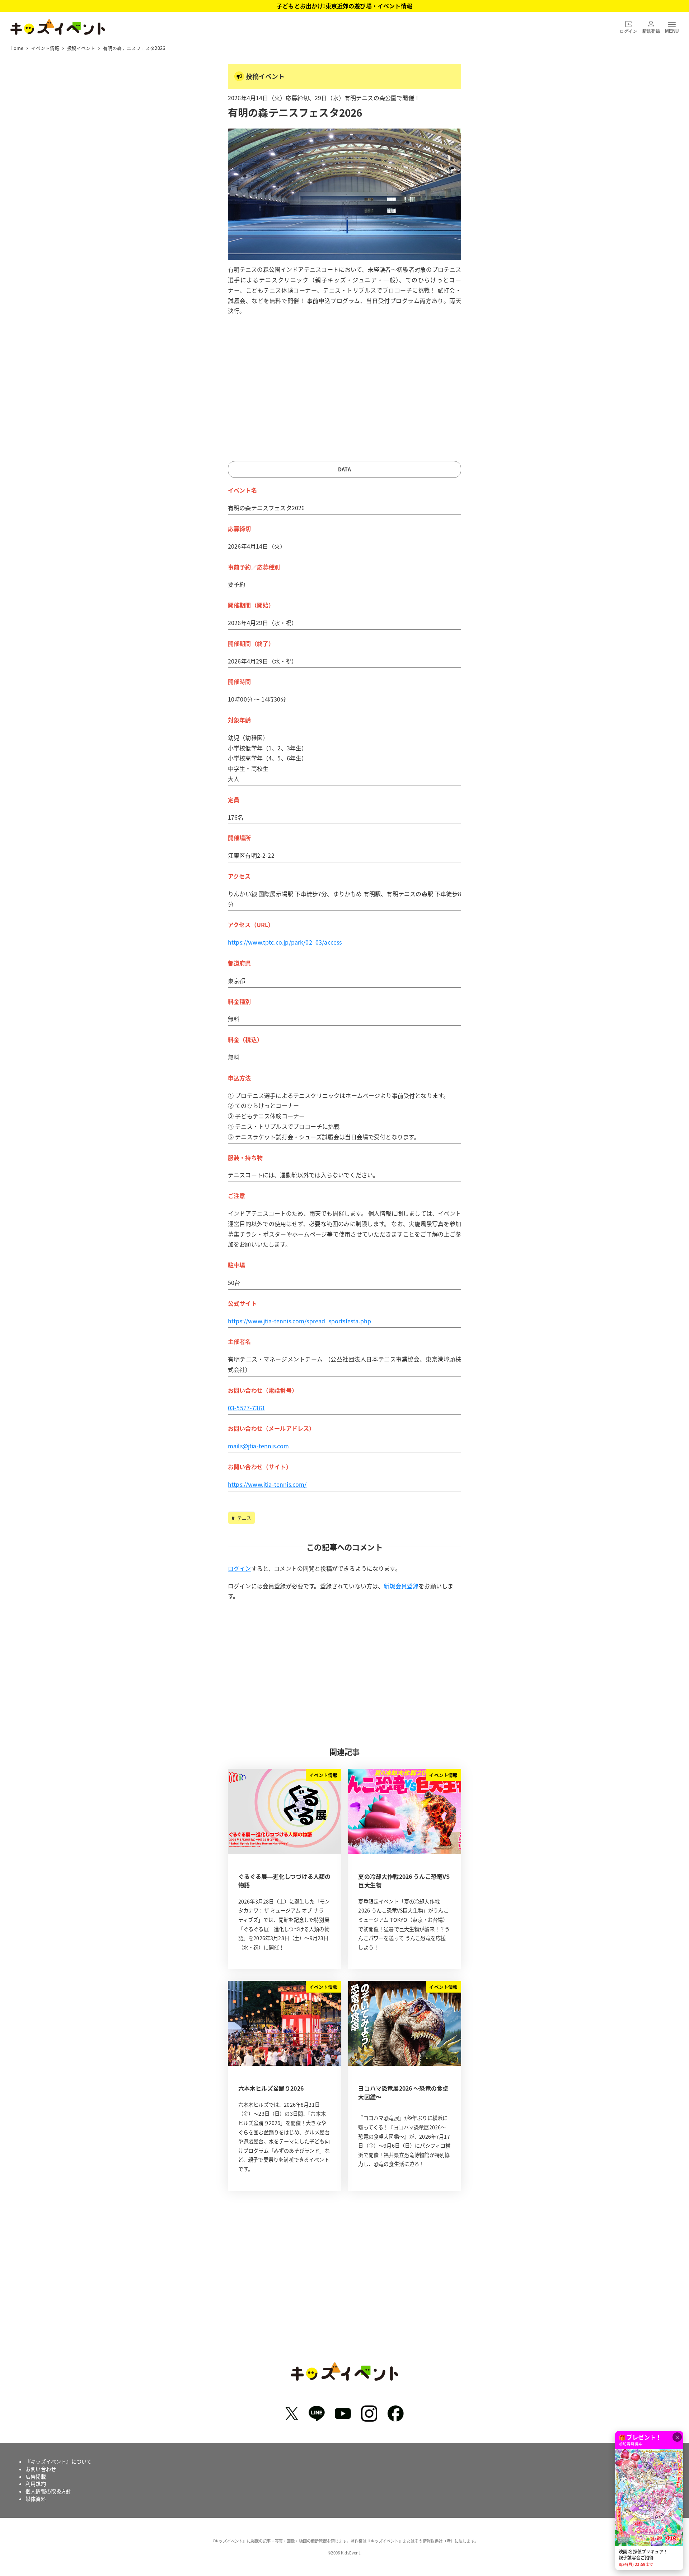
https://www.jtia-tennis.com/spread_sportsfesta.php (299, 1321)
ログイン (240, 1568)
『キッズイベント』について (58, 2461)
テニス (244, 1518)
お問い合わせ (41, 2469)
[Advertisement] (344, 392)
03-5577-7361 (247, 1408)
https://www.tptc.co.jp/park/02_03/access (285, 942)
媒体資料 (36, 2499)
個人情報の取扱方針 (48, 2491)
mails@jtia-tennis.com (258, 1446)
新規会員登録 (401, 1586)
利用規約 (36, 2484)
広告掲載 (36, 2477)
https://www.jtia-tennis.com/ (267, 1484)
